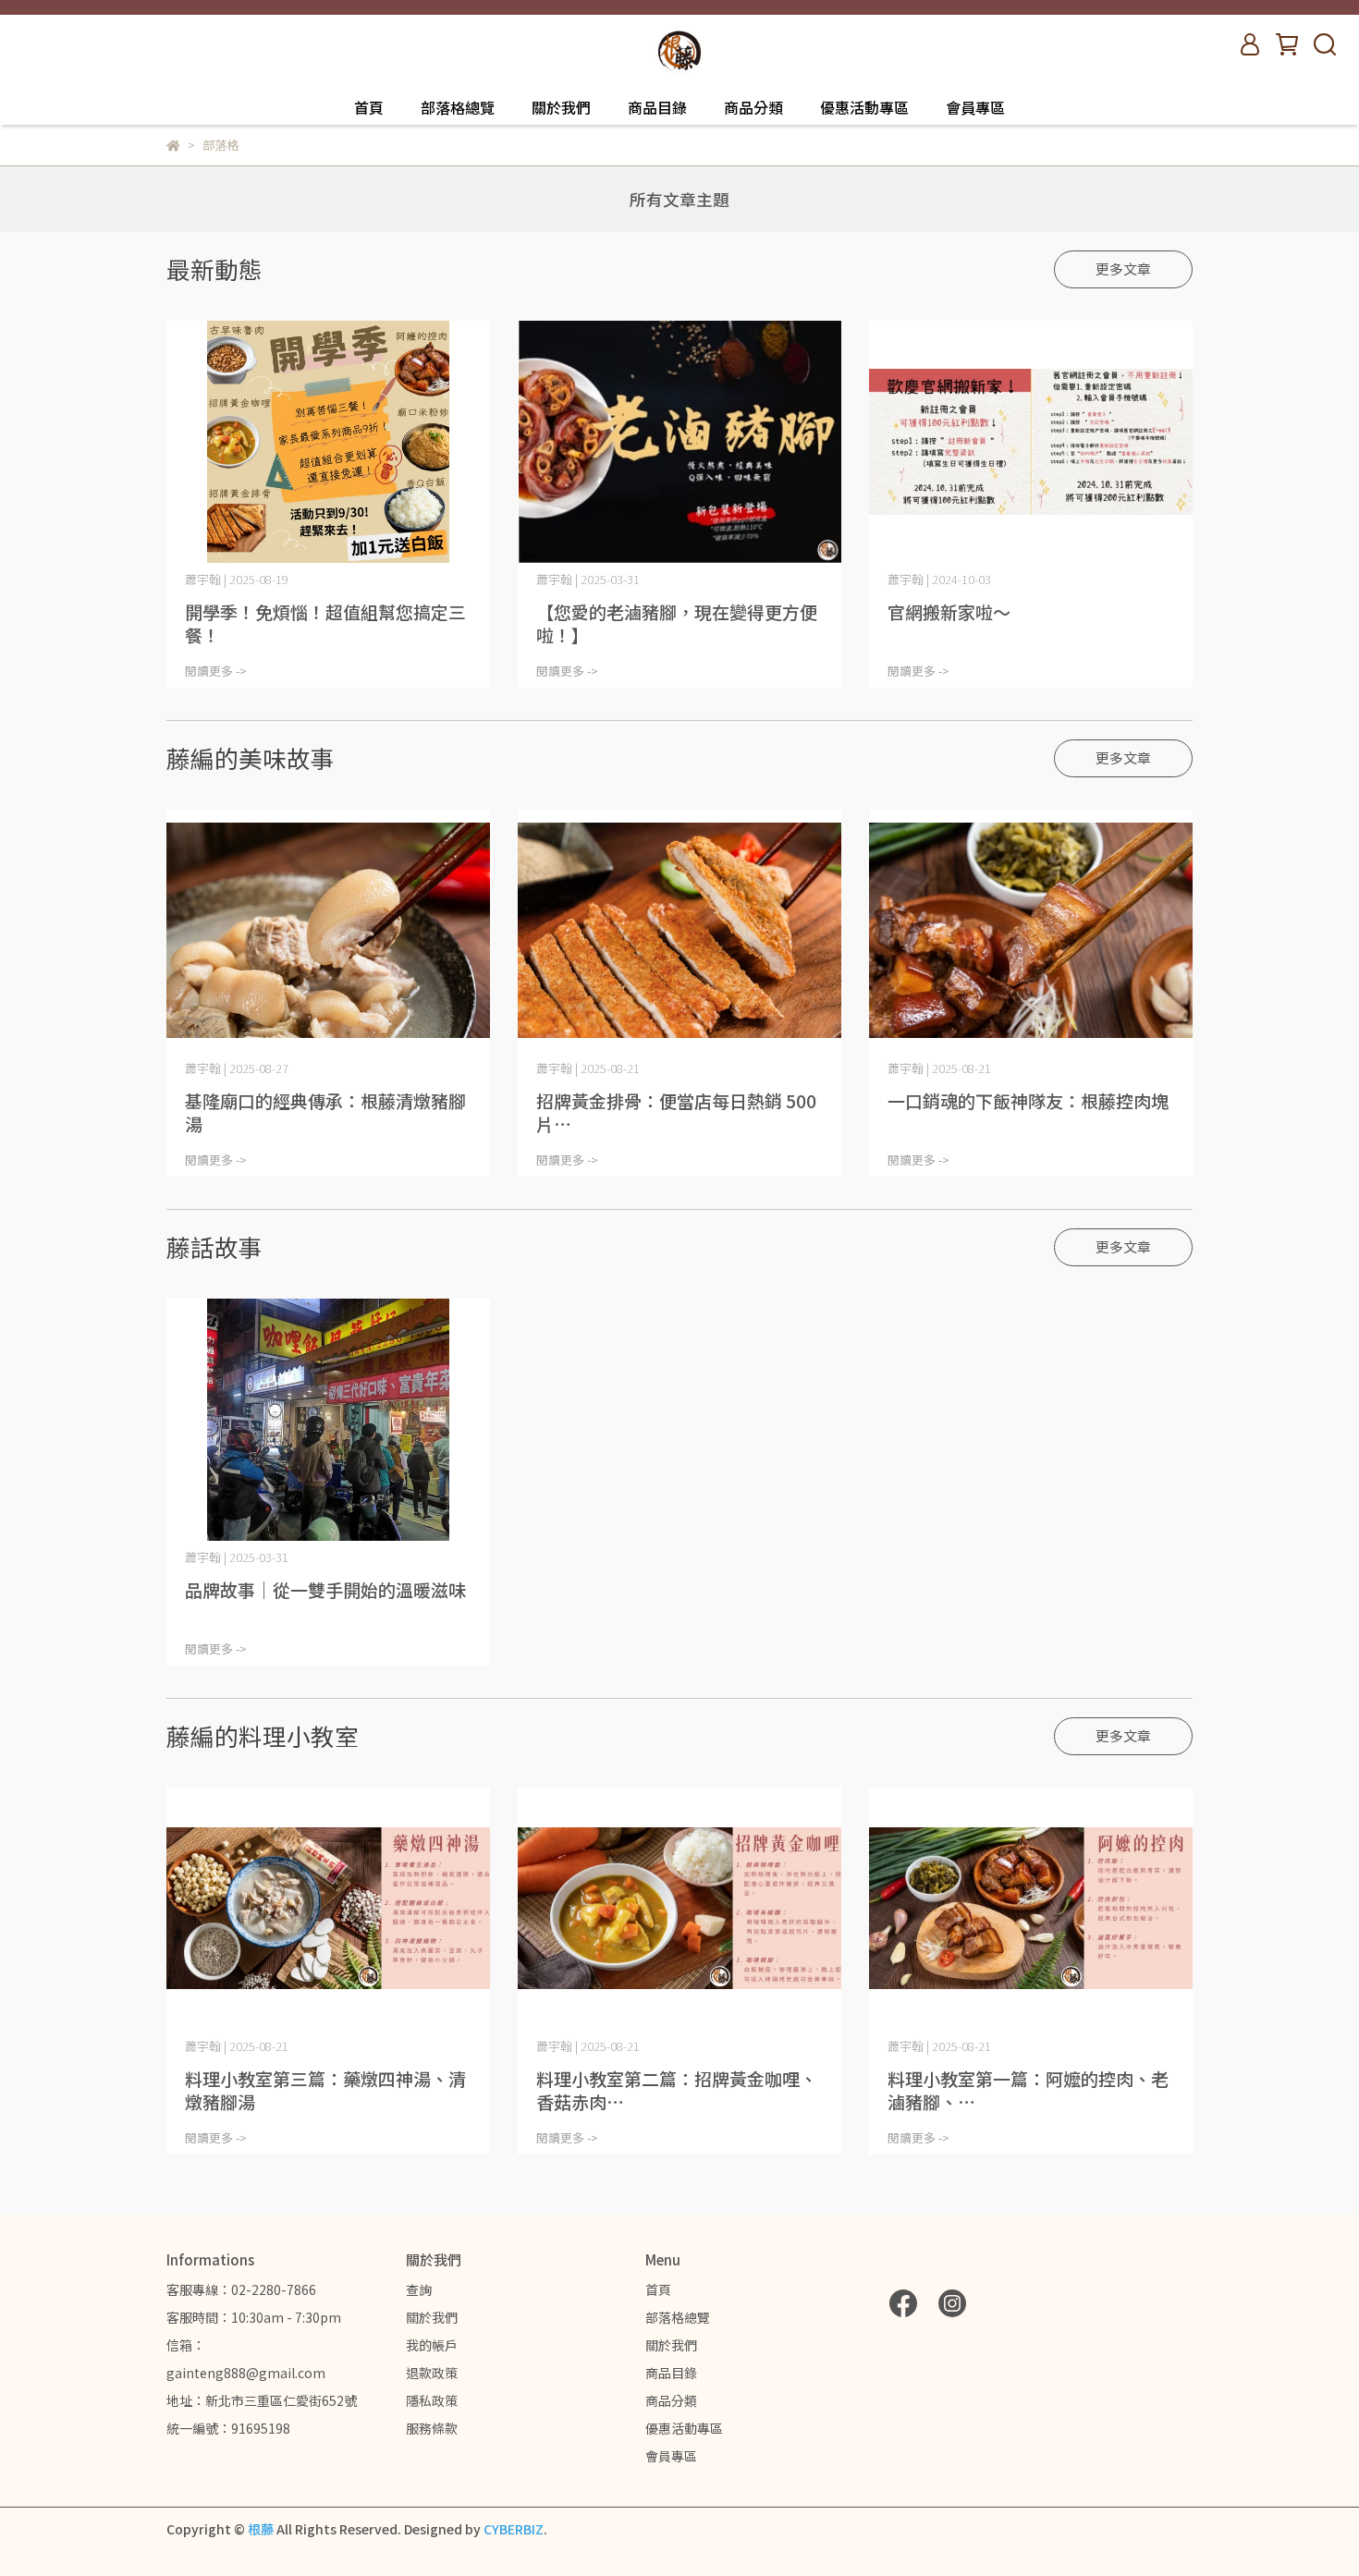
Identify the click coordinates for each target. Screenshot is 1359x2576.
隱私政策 (432, 2400)
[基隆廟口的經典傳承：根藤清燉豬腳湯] (328, 931)
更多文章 (1123, 269)
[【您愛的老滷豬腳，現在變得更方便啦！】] (679, 442)
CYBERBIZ (514, 2529)
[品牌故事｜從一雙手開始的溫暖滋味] (328, 1420)
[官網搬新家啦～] (1031, 442)
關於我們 (561, 107)
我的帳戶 (432, 2345)
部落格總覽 (458, 107)
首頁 (369, 107)
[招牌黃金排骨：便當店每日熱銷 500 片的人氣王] (679, 931)
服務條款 (432, 2428)
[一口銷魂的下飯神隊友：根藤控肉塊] (1031, 931)
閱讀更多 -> (216, 671)
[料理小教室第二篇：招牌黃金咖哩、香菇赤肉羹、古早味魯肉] (679, 1909)
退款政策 (432, 2373)
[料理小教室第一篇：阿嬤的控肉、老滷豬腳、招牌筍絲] (1031, 1909)
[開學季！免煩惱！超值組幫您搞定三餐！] (328, 442)
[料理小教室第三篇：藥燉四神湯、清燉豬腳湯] (328, 1909)
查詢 (419, 2289)
